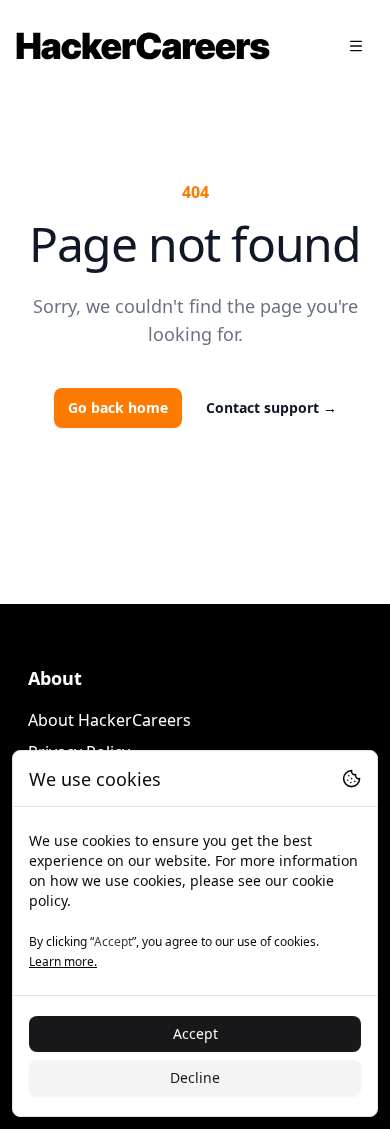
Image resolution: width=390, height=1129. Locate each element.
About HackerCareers (109, 720)
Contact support (271, 407)
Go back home (118, 407)
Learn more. (63, 961)
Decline (195, 1077)
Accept (195, 1033)
